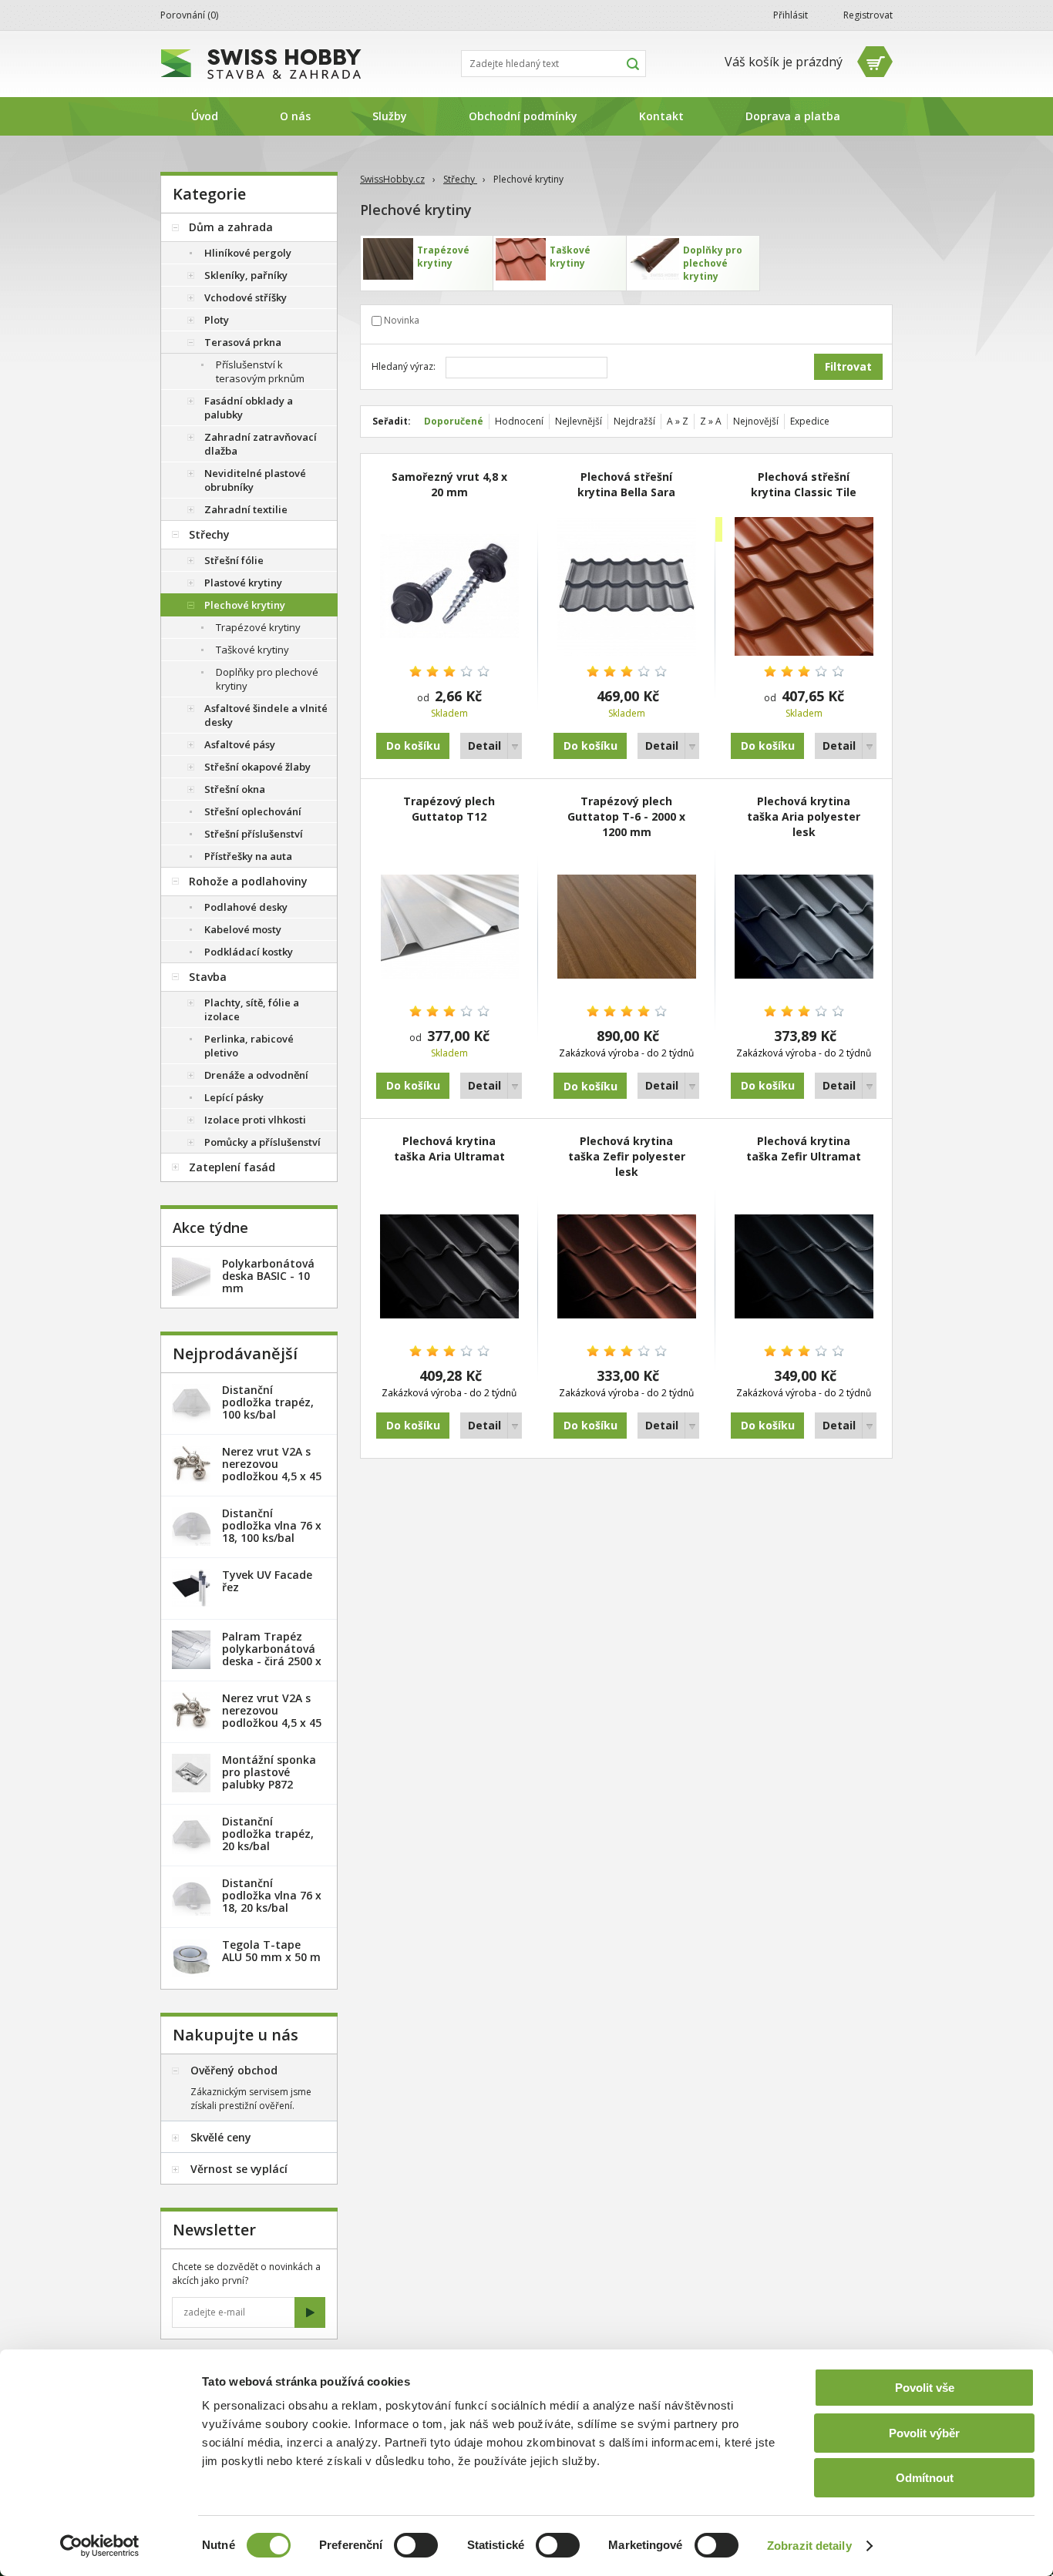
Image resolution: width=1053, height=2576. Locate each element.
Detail (484, 746)
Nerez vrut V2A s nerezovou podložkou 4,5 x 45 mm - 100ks (272, 1716)
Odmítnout (925, 2478)
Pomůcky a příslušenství (262, 1142)
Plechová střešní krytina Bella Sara (626, 484)
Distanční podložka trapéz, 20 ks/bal (268, 1834)
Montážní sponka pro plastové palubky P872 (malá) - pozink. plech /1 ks (269, 1784)
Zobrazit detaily (809, 2546)
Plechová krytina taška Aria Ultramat (449, 1149)
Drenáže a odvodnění (256, 1075)
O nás (295, 116)
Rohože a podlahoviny (248, 881)
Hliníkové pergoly (248, 253)
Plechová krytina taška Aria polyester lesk (804, 816)
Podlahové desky (246, 907)
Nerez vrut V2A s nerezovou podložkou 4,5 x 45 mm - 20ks (272, 1470)
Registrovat (868, 15)
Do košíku (413, 746)
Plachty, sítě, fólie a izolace (252, 1009)
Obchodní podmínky (523, 116)
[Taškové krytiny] (560, 263)
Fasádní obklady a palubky (249, 408)
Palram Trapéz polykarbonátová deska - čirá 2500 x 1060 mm (272, 1655)
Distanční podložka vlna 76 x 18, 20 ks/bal (272, 1895)
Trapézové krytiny (258, 627)
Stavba (208, 977)
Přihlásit (791, 15)
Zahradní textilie (246, 509)
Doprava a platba (793, 116)
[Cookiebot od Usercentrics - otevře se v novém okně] (100, 2546)
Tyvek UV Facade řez (267, 1581)
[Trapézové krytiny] (427, 263)
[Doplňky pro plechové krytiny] (693, 263)
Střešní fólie (234, 560)
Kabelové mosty (243, 929)
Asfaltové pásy (240, 744)
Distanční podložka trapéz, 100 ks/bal (268, 1402)
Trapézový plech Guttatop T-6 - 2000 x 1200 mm (626, 816)
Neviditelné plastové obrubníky (255, 480)
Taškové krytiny (252, 650)
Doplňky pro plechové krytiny (267, 679)
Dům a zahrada (231, 227)
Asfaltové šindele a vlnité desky (266, 715)
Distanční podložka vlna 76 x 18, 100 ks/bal (272, 1525)
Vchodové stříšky (246, 297)
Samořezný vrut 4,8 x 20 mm (449, 484)
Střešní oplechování (253, 811)
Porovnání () (189, 15)
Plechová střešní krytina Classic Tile (804, 484)
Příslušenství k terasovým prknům (260, 371)
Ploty (217, 320)
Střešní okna (235, 789)
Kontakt (661, 116)
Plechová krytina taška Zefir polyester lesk (627, 1156)
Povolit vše (925, 2388)
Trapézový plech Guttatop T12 (449, 809)
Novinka (402, 320)
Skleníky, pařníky (246, 275)
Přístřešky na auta (248, 856)
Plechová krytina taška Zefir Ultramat (804, 1149)
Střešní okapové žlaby (257, 767)
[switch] (416, 2545)
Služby (390, 116)
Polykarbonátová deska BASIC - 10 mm (268, 1276)
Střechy (460, 179)
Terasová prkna (243, 342)
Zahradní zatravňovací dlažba (261, 444)
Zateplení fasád (232, 1167)
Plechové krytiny (245, 605)
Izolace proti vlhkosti (255, 1120)
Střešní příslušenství (254, 834)
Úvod (205, 116)
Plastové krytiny (243, 583)
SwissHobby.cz (392, 179)
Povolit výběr (924, 2433)
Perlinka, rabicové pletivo (249, 1046)
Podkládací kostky (249, 952)
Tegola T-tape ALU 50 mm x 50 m (271, 1951)
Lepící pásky (234, 1097)
